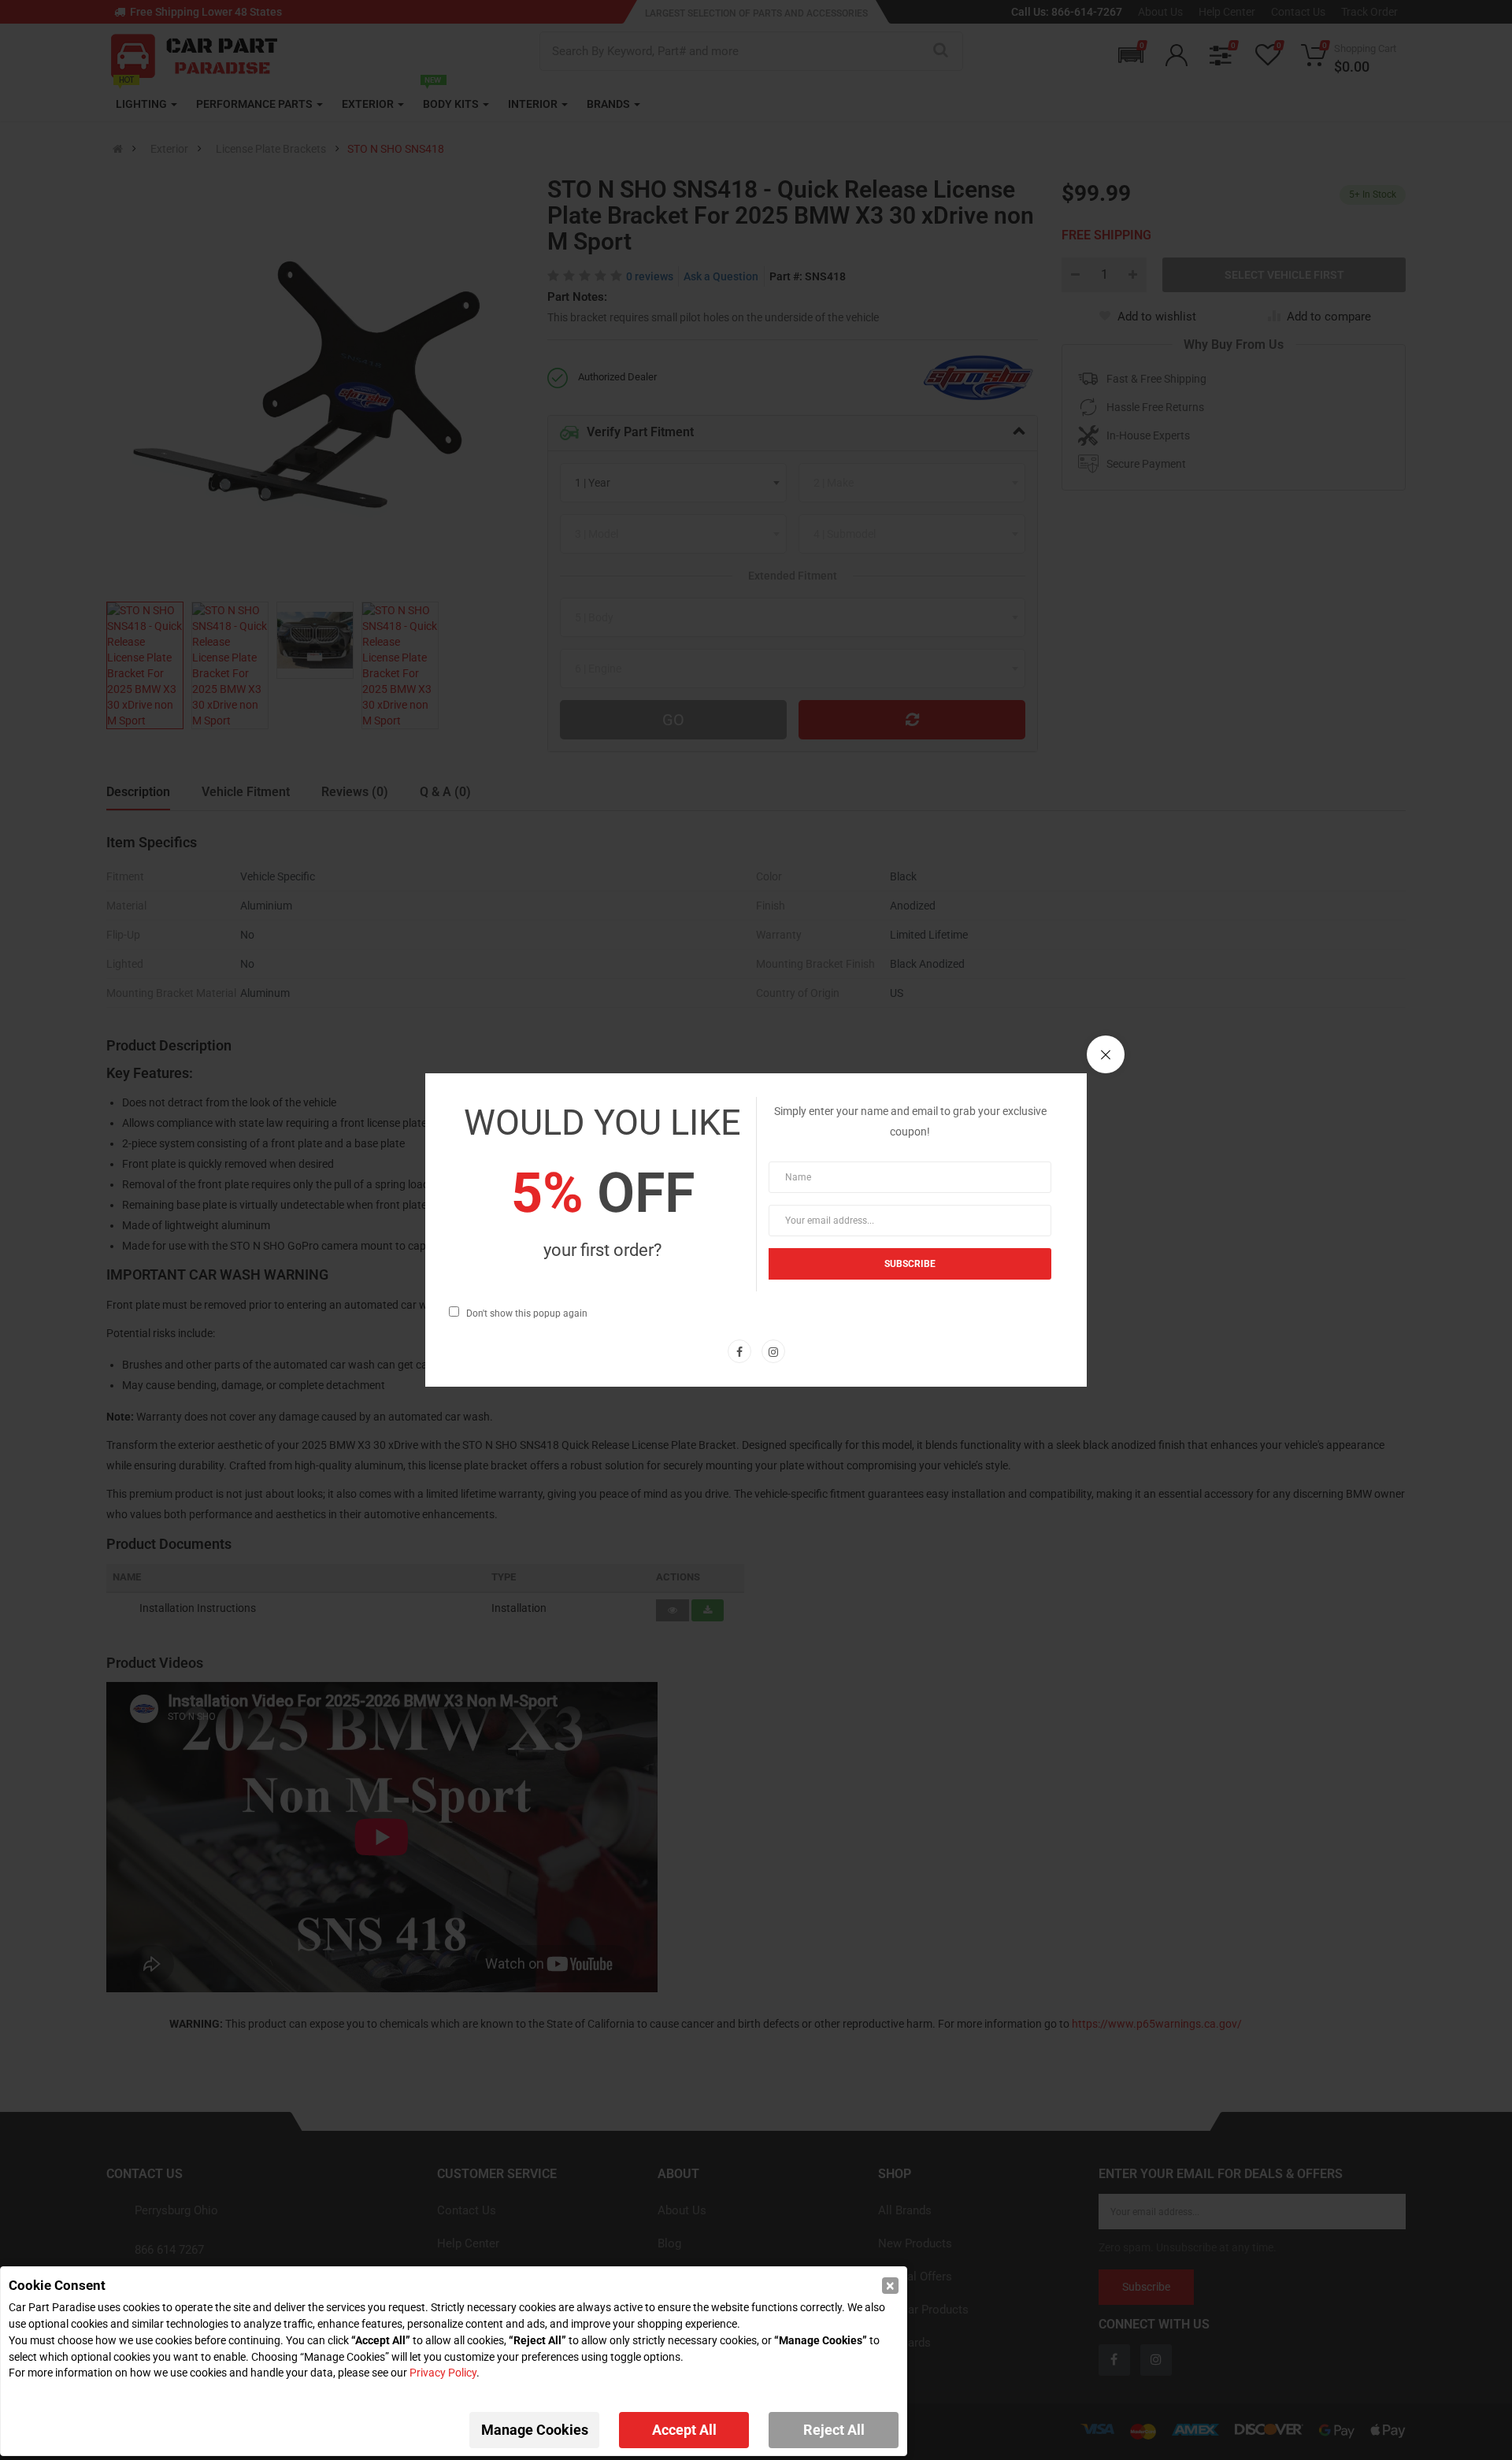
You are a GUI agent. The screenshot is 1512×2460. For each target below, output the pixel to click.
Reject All (834, 2430)
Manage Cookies (535, 2430)
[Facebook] (739, 1351)
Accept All (684, 2430)
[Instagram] (773, 1351)
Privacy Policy (443, 2373)
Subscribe (910, 1264)
